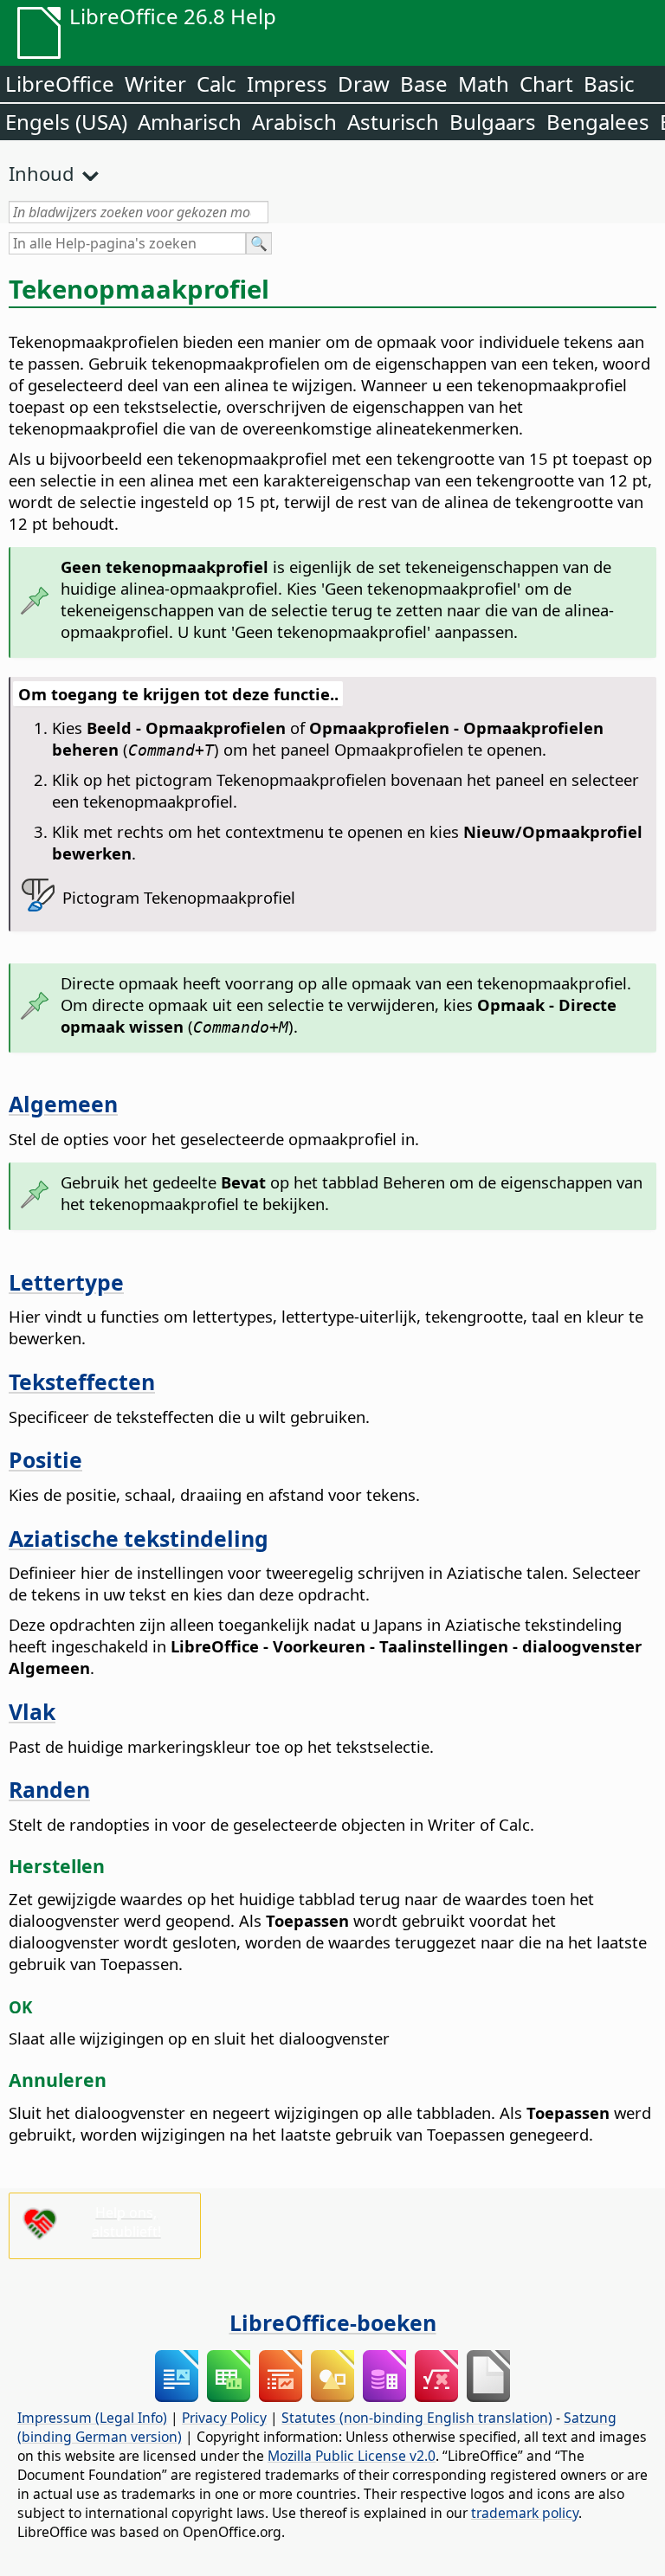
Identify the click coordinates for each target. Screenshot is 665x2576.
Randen (49, 1789)
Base (424, 84)
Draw (364, 84)
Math (484, 84)
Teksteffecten (82, 1381)
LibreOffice (60, 84)
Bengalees (598, 122)
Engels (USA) (66, 122)
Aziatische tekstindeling (139, 1538)
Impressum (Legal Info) (92, 2418)
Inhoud (42, 173)
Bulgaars (493, 122)
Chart (546, 84)
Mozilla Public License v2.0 (352, 2456)
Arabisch (294, 122)
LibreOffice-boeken (333, 2322)
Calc (216, 84)
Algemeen (63, 1104)
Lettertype (66, 1282)
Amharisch (190, 122)
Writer (155, 84)
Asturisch (393, 122)
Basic (609, 84)
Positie (45, 1459)
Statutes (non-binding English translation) (417, 2418)
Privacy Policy (224, 2418)
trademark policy (525, 2513)
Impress (287, 84)
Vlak (32, 1711)
